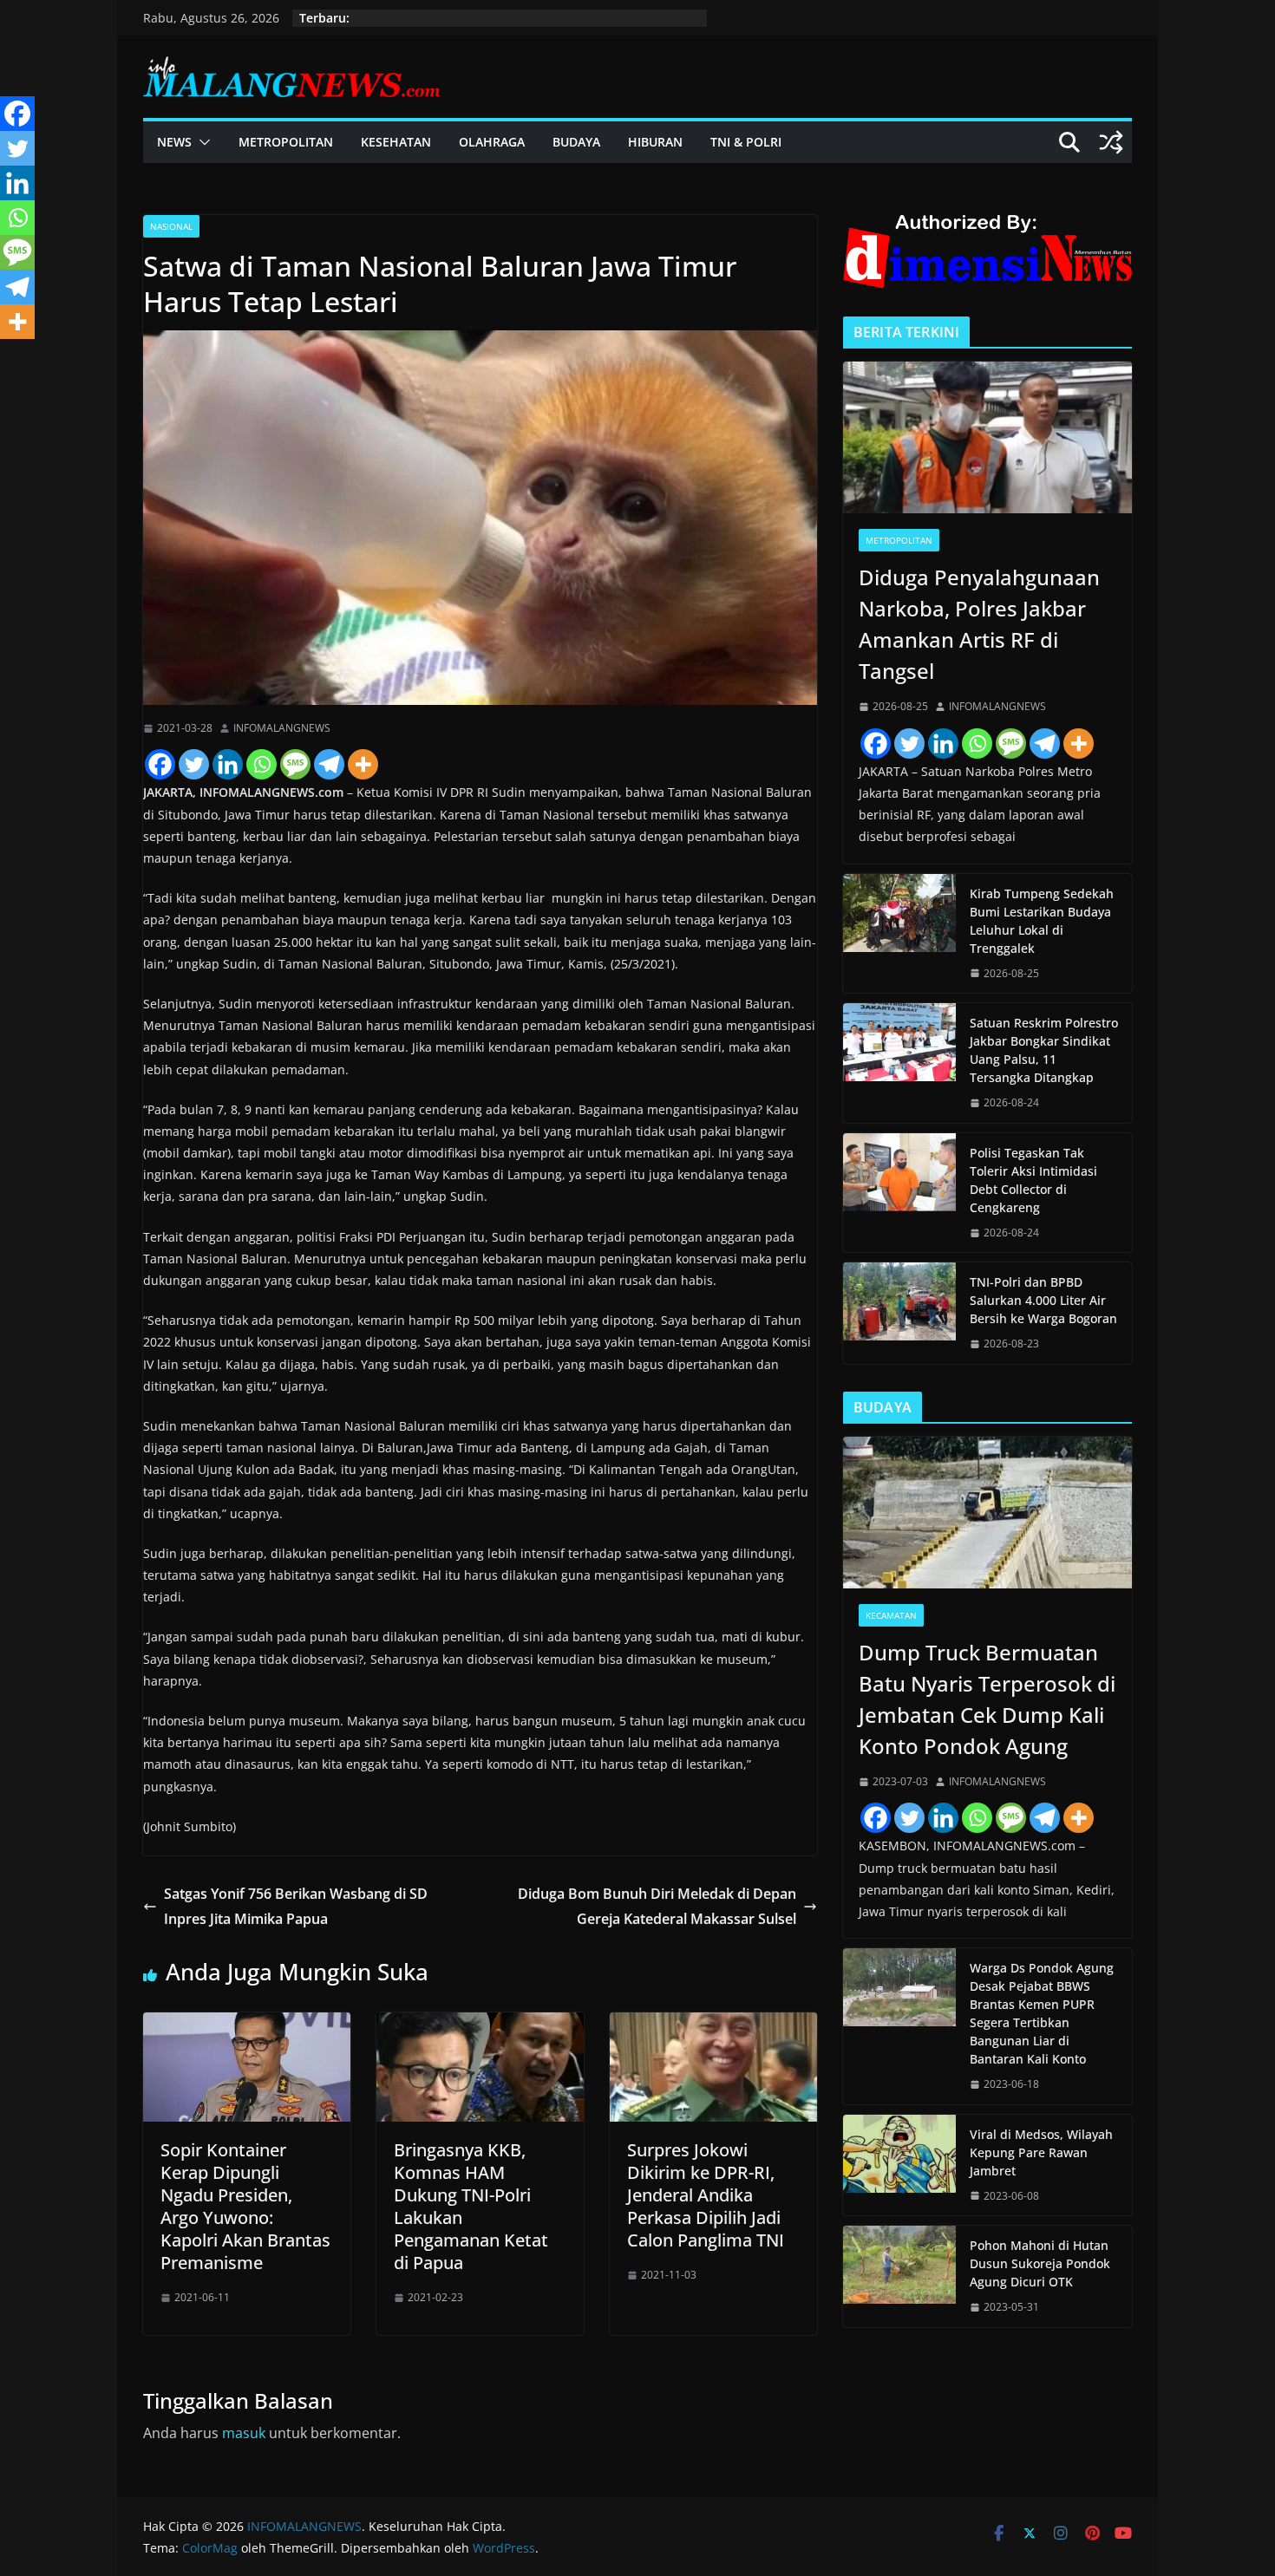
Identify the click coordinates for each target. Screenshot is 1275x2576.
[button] (201, 142)
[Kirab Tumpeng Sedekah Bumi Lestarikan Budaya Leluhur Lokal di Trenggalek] (899, 934)
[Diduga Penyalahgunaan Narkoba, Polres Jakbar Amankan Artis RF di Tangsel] (987, 437)
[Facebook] (160, 764)
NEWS (174, 142)
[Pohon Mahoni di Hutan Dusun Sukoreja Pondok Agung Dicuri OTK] (899, 2276)
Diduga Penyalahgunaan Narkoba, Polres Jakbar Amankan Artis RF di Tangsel (979, 624)
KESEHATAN (396, 142)
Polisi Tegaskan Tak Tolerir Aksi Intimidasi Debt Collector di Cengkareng (1033, 1180)
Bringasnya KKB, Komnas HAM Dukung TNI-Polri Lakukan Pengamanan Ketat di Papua (471, 2206)
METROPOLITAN (286, 142)
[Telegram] (329, 764)
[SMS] (295, 764)
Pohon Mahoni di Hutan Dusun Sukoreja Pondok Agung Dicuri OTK (1040, 2263)
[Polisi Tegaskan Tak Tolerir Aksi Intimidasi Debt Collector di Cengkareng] (899, 1193)
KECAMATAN (891, 1615)
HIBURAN (655, 142)
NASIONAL (171, 226)
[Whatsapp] (262, 764)
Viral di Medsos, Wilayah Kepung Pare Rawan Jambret (1041, 2152)
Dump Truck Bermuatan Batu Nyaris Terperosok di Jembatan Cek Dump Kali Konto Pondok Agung (987, 1699)
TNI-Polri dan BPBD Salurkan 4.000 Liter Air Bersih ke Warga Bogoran (1043, 1300)
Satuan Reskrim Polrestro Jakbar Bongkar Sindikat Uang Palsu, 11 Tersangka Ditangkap (1044, 1050)
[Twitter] (194, 764)
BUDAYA (576, 142)
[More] (363, 764)
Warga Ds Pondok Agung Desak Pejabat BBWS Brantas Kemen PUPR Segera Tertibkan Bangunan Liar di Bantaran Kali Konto (1042, 2013)
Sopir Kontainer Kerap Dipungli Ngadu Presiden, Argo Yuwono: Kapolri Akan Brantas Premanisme (245, 2206)
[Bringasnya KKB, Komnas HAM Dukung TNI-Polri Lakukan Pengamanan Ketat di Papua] (480, 2025)
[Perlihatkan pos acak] (1111, 142)
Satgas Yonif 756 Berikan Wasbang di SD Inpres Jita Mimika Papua (296, 1906)
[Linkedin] (228, 764)
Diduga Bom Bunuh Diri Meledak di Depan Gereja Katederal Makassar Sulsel (657, 1906)
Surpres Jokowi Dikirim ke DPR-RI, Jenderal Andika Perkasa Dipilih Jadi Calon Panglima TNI (706, 2195)
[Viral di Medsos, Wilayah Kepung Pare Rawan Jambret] (899, 2165)
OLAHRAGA (492, 142)
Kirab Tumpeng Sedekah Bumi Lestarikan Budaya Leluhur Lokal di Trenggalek (1042, 921)
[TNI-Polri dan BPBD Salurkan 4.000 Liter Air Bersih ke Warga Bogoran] (899, 1313)
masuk (244, 2433)
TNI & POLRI (746, 142)
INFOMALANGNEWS (282, 728)
